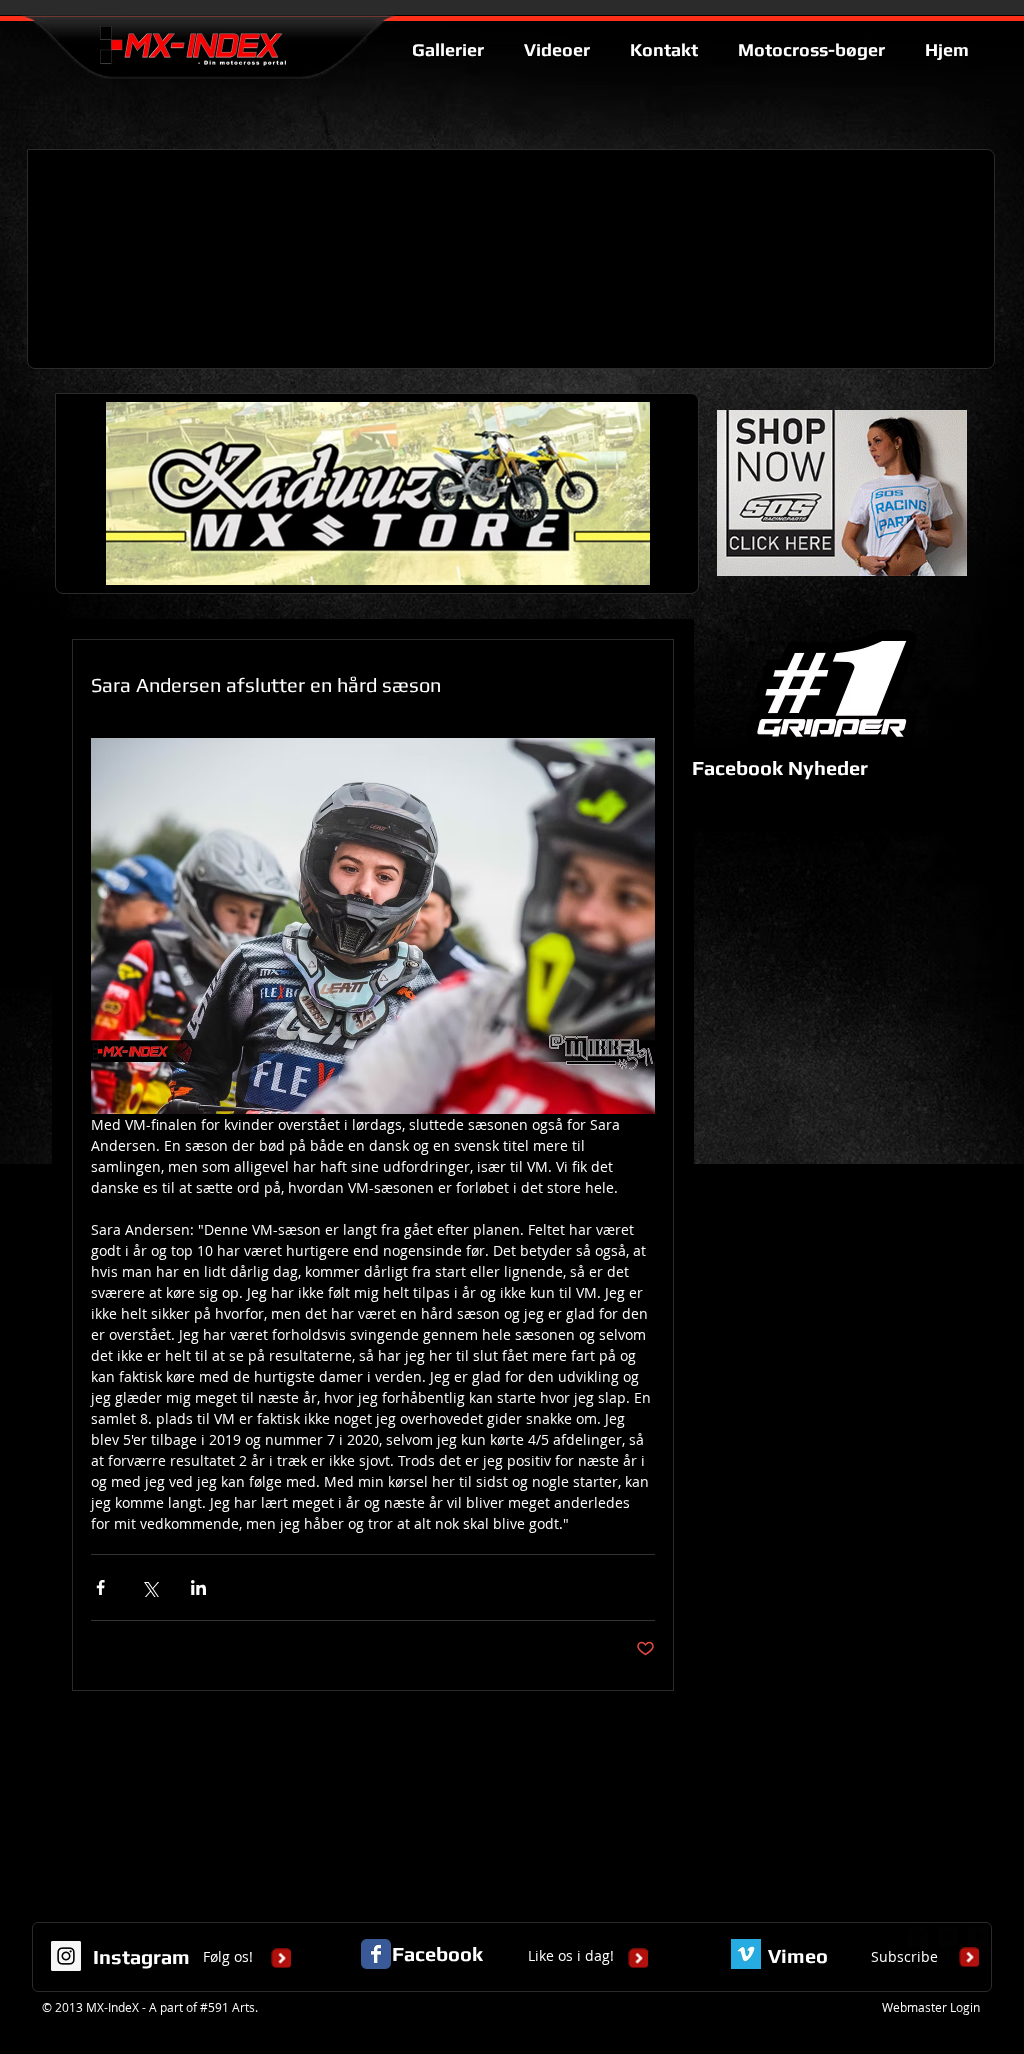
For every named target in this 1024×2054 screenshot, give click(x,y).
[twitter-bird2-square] (948, 1937)
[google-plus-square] (918, 1937)
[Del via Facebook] (100, 1587)
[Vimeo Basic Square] (746, 1954)
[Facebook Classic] (376, 1954)
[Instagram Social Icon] (66, 1956)
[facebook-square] (978, 1937)
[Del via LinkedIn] (198, 1587)
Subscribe (904, 1956)
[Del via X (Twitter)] (149, 1587)
